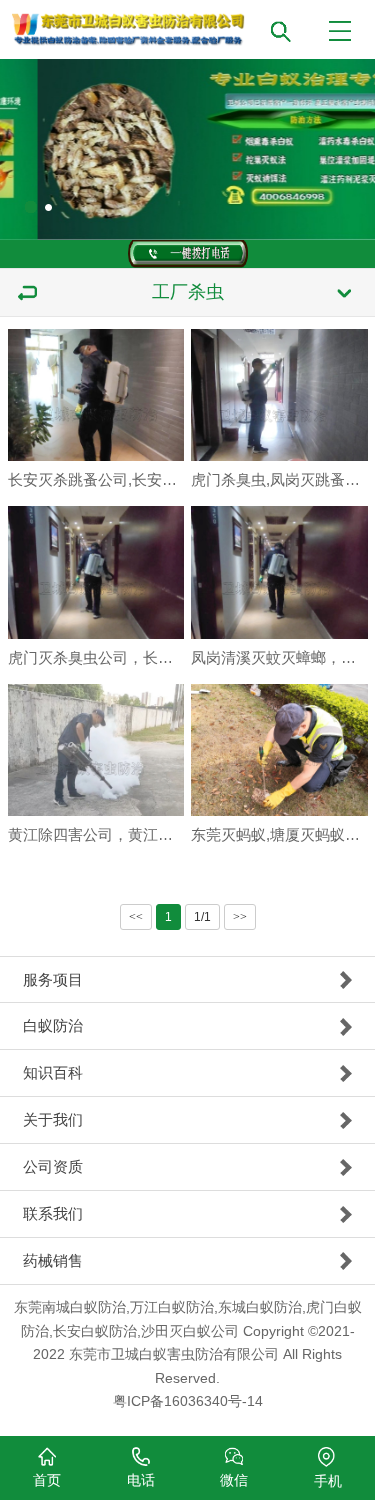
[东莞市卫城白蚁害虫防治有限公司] (193, 23)
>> (240, 917)
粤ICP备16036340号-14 (188, 1401)
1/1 (202, 917)
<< (136, 917)
